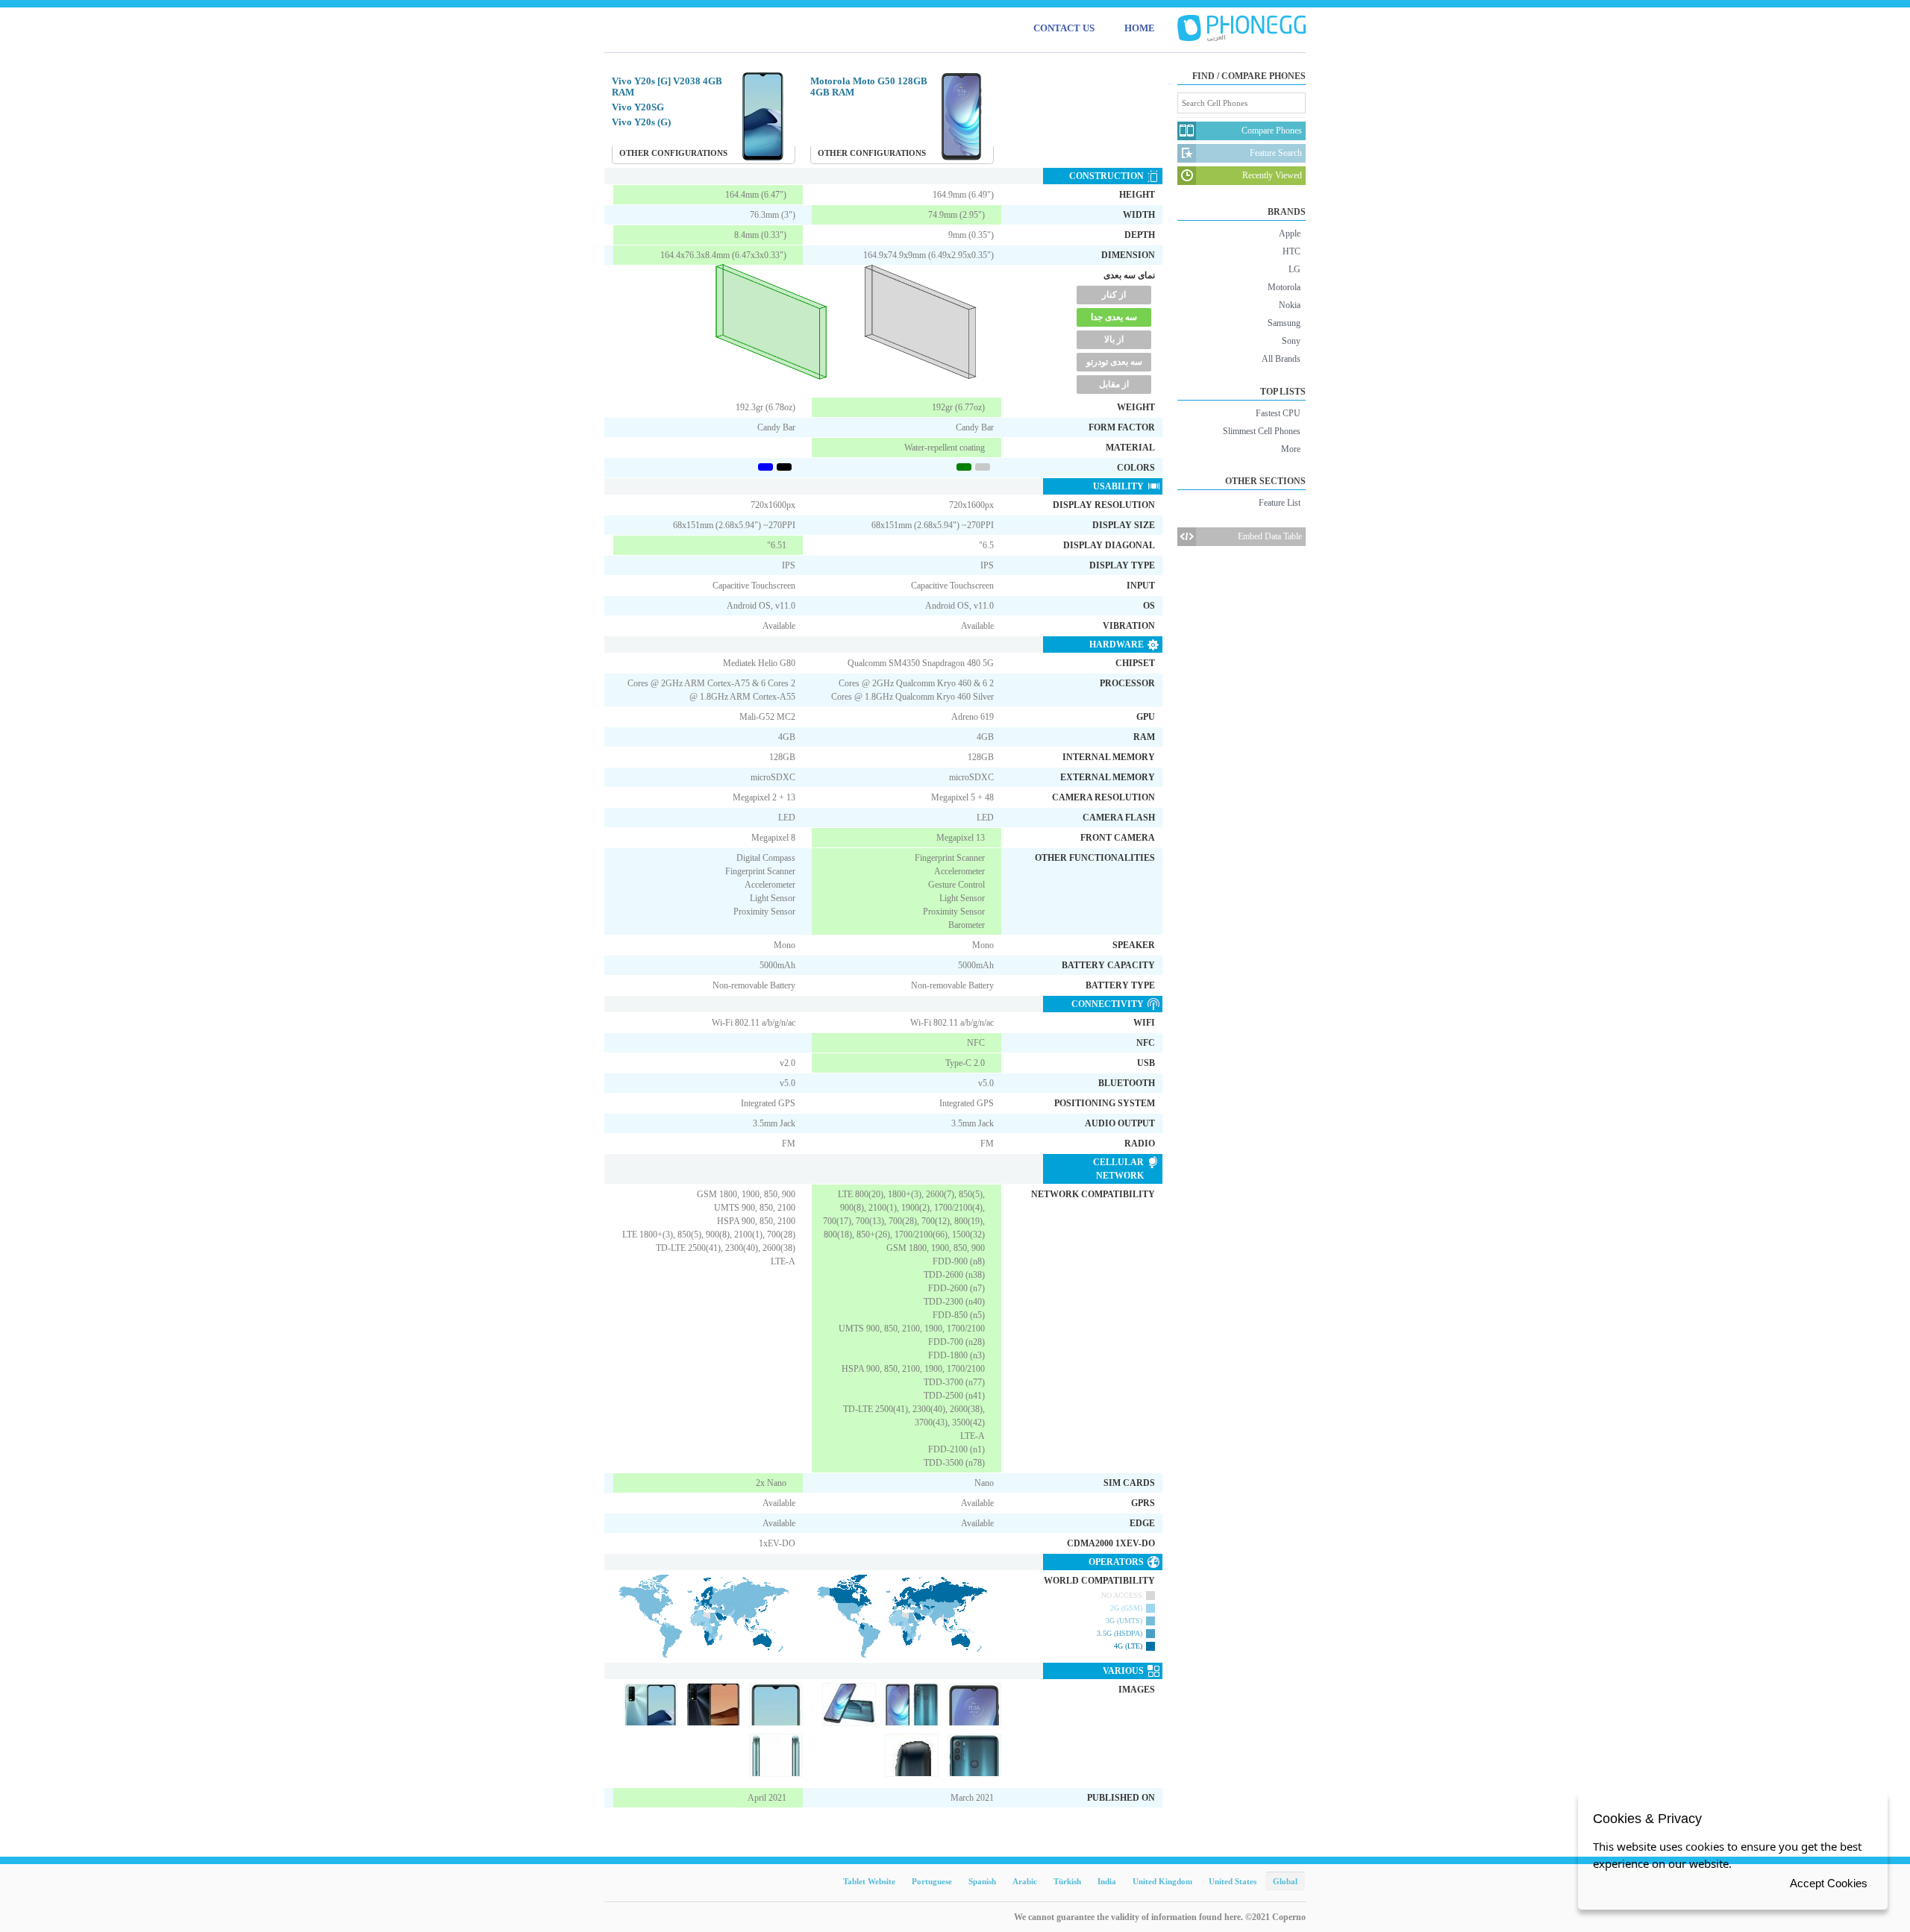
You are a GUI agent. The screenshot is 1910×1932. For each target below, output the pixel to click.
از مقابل (1114, 384)
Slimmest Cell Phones (1262, 431)
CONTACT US (1064, 28)
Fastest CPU (1278, 413)
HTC (1291, 251)
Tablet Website (869, 1881)
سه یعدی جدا (1114, 317)
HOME (1140, 28)
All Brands (1281, 359)
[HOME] (1241, 28)
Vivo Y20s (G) (641, 122)
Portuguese (932, 1881)
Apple (1290, 233)
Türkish (1067, 1881)
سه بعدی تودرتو (1114, 362)
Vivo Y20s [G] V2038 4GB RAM (667, 87)
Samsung (1284, 323)
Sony (1291, 341)
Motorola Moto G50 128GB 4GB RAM (869, 87)
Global (1285, 1881)
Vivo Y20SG (638, 107)
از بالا (1114, 339)
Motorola (1284, 287)
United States (1233, 1881)
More (1291, 449)
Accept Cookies (1829, 1883)
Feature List (1280, 503)
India (1107, 1881)
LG (1294, 269)
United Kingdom (1162, 1881)
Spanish (982, 1881)
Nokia (1290, 305)
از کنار (1114, 295)
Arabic (1025, 1881)
